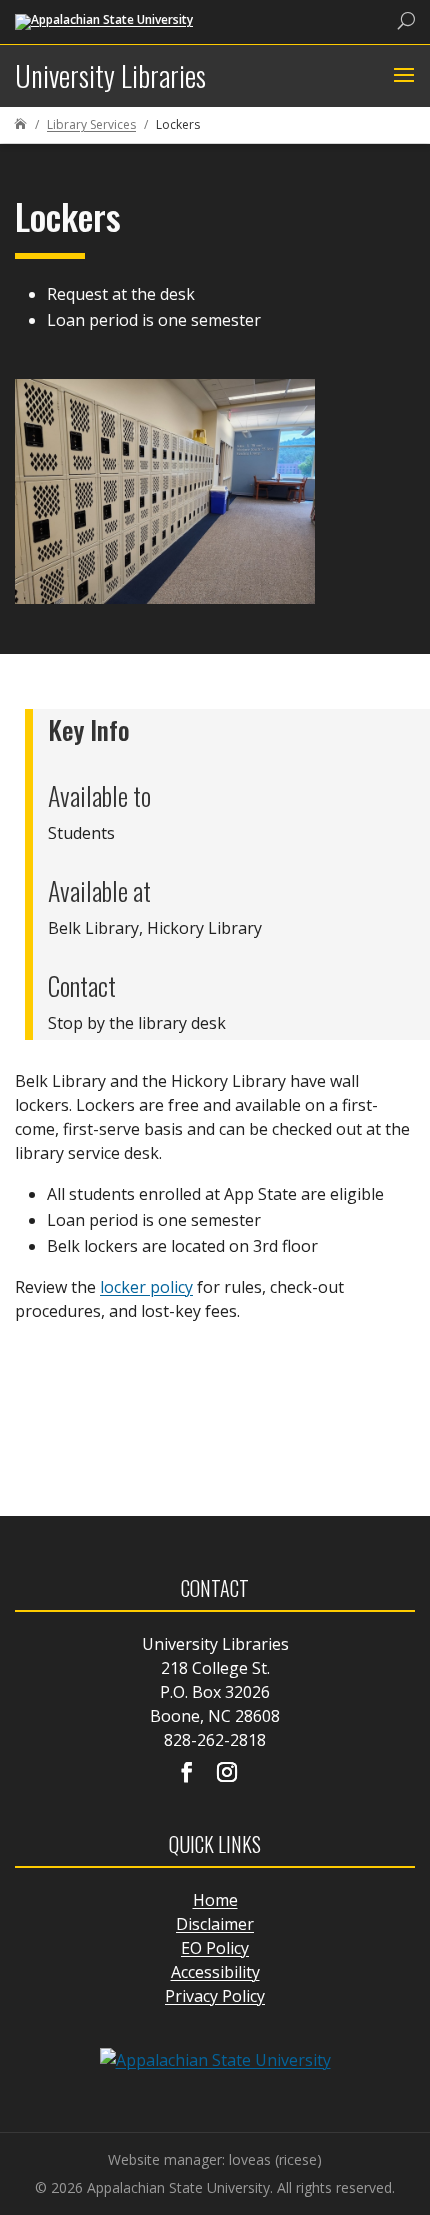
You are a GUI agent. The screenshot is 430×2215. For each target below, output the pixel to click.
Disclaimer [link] (215, 1924)
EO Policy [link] (215, 1948)
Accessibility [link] (215, 1972)
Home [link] (215, 1900)
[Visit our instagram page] (227, 1774)
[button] (401, 76)
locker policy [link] (146, 1287)
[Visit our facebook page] (187, 1774)
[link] (104, 20)
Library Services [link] (91, 124)
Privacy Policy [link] (215, 1996)
